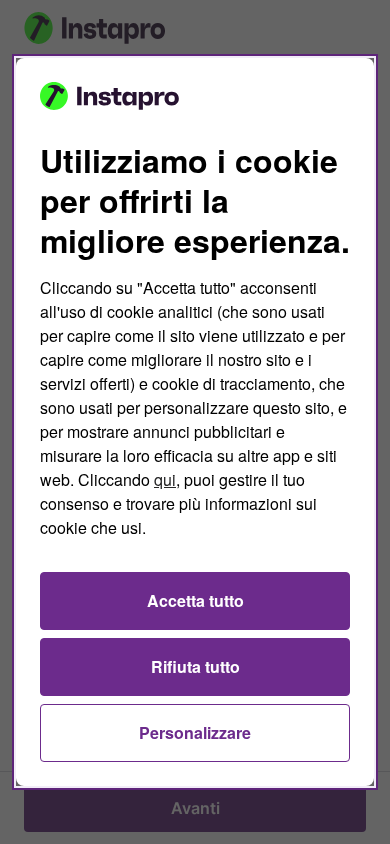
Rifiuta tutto (195, 666)
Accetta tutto (195, 600)
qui (165, 479)
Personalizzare (195, 732)
